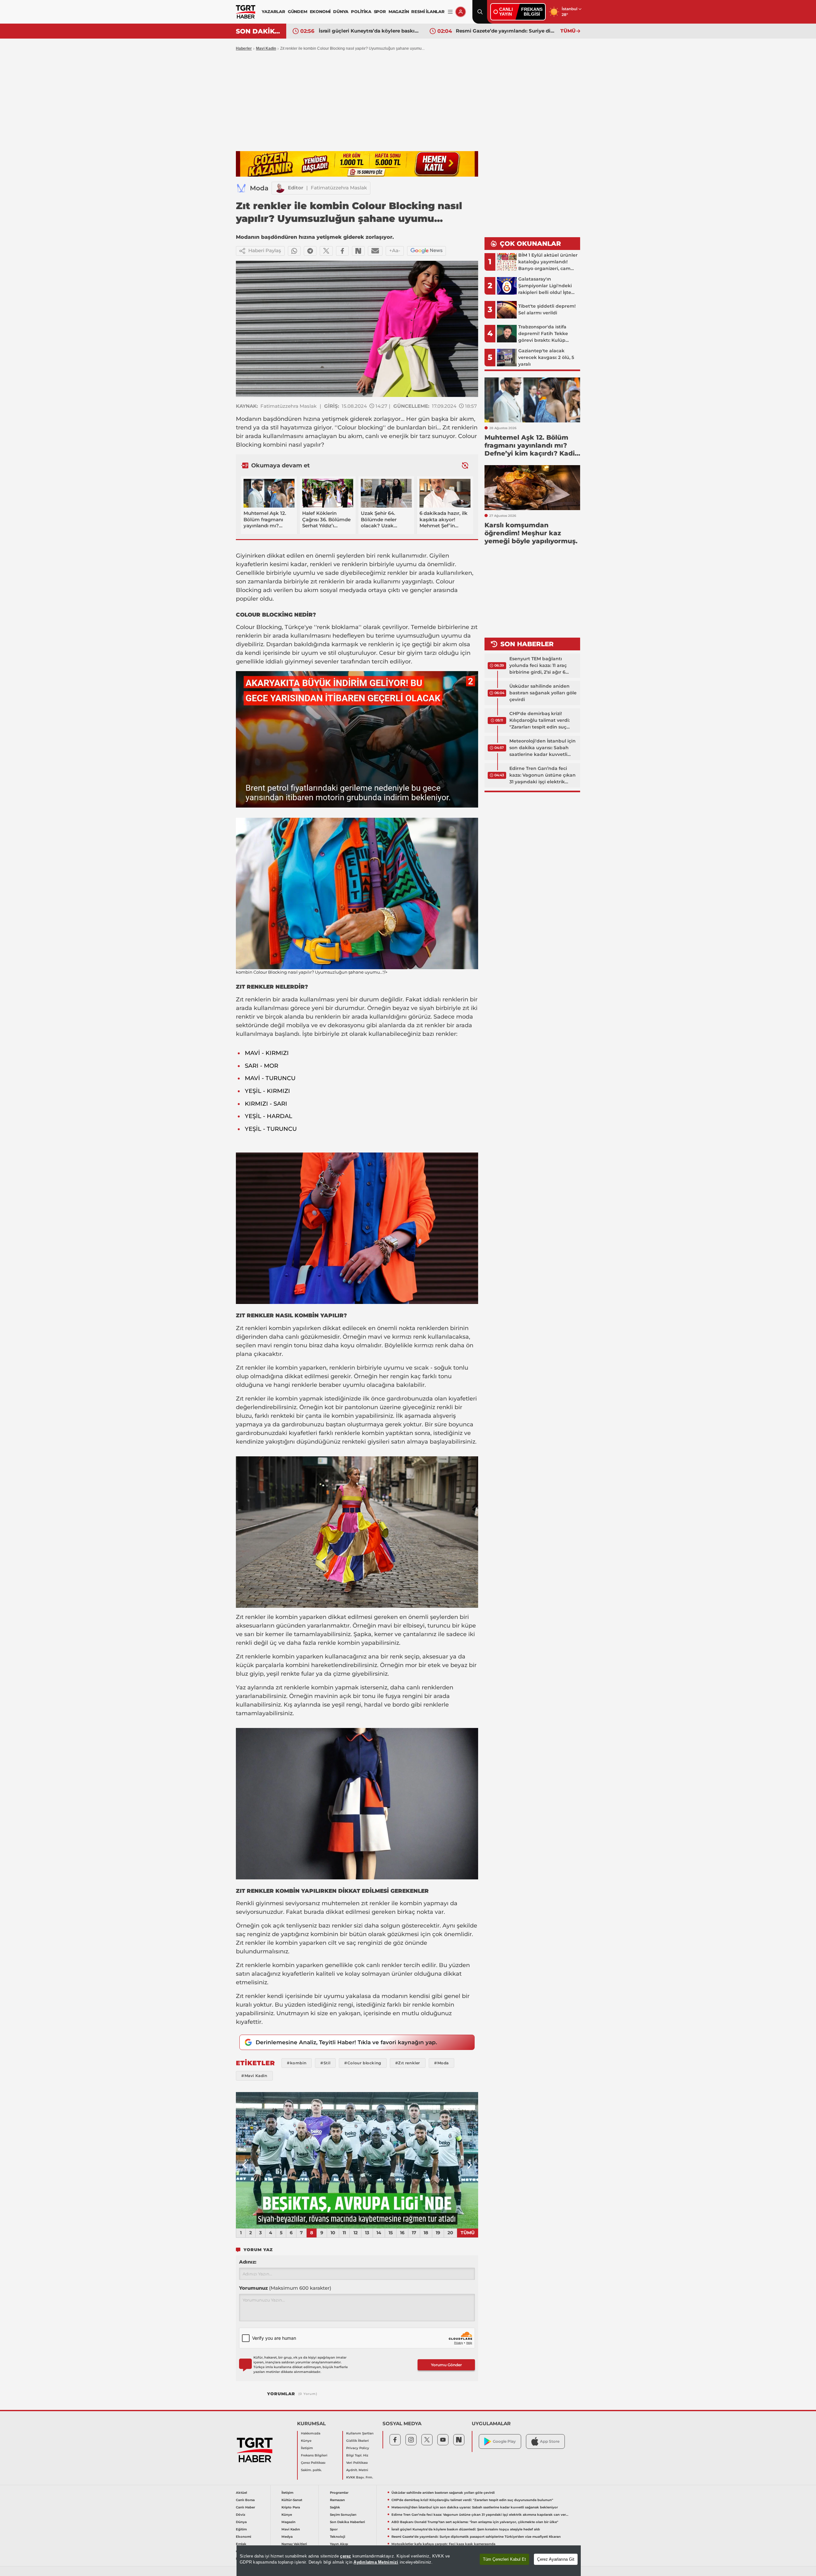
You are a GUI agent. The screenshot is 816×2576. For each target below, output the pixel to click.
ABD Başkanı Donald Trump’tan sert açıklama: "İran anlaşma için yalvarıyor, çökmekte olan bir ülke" (475, 2522)
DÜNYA (341, 11)
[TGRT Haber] (246, 12)
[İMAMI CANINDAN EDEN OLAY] (357, 2160)
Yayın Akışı (339, 2544)
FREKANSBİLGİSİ (532, 12)
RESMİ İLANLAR (428, 11)
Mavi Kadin (266, 48)
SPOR (380, 11)
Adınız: (248, 2262)
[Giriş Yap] (461, 12)
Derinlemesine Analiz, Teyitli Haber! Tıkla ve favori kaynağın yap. (346, 2042)
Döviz (240, 2515)
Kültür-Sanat (292, 2500)
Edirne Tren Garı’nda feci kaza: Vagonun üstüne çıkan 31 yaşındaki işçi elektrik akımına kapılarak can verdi (543, 775)
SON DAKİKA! (259, 31)
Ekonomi (244, 2537)
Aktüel (241, 2493)
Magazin (288, 2522)
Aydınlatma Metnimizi (376, 2562)
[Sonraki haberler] (465, 465)
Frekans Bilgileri (314, 2455)
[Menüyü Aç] (450, 12)
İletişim (307, 2448)
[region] (409, 2561)
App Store (550, 2441)
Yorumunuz (285, 2288)
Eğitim (241, 2529)
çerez (346, 2556)
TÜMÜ (568, 31)
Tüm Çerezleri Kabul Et (504, 2559)
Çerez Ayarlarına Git (556, 2559)
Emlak (241, 2544)
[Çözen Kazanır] (357, 164)
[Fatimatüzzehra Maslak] (280, 188)
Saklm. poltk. (311, 2470)
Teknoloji (338, 2537)
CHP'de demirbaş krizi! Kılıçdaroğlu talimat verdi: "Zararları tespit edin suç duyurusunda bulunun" (539, 721)
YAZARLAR (273, 11)
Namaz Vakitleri (294, 2544)
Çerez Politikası (313, 2463)
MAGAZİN (399, 11)
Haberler (244, 48)
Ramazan (337, 2500)
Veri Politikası (357, 2463)
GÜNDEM (298, 11)
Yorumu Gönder (446, 2365)
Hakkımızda (311, 2433)
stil (274, 428)
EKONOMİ (320, 11)
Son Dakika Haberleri (347, 2522)
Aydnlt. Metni (357, 2470)
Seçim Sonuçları (343, 2515)
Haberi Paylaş (265, 250)
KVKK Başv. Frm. (360, 2477)
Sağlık (335, 2507)
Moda (259, 188)
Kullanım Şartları (360, 2433)
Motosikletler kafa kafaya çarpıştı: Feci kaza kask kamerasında (506, 31)
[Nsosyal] (358, 251)
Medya (287, 2537)
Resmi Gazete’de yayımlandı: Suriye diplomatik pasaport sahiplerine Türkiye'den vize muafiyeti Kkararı (369, 31)
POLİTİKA (361, 11)
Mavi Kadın (291, 2529)
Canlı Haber (245, 2507)
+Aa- (395, 250)
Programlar (339, 2493)
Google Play (504, 2441)
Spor (334, 2529)
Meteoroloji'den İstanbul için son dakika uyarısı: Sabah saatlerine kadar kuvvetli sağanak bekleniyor (543, 748)
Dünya (241, 2522)
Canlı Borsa (245, 2500)
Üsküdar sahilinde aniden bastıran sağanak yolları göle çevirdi (543, 693)
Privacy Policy (358, 2448)
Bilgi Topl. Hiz (357, 2455)
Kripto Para (291, 2507)
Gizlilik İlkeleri (357, 2441)
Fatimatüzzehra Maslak (339, 188)
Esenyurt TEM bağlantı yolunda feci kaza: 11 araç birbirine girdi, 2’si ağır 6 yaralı (538, 666)
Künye (306, 2441)
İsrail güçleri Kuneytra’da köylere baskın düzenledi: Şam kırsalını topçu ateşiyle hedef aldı (466, 2529)
